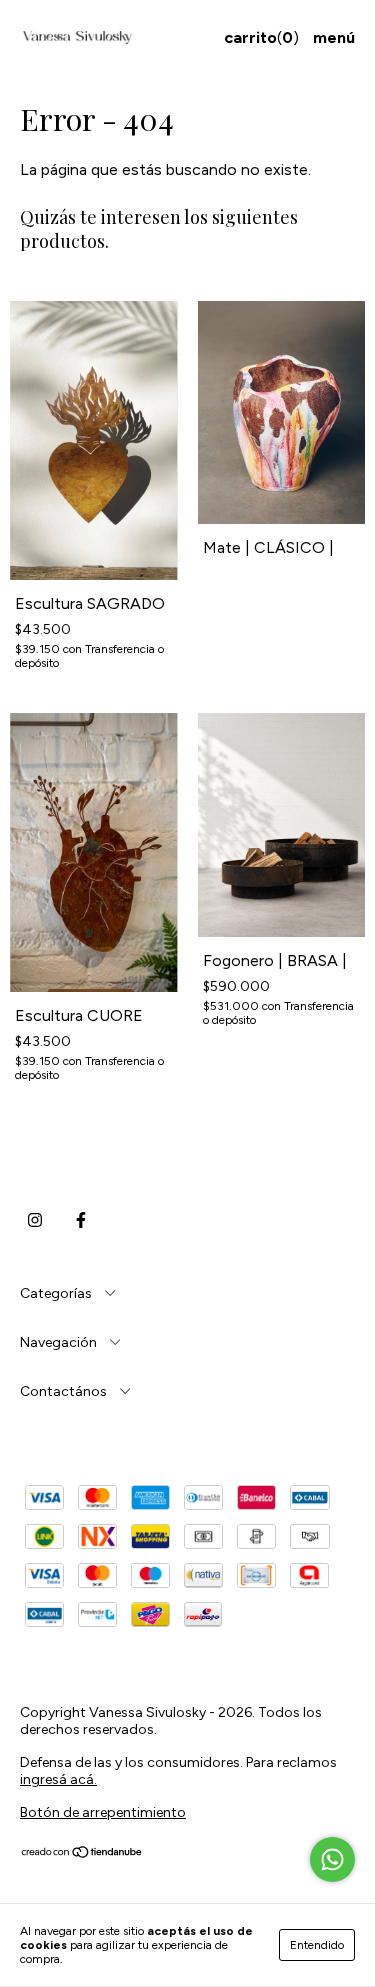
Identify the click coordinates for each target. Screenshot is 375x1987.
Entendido (317, 1945)
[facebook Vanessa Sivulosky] (81, 1220)
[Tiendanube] (82, 1854)
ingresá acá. (58, 1779)
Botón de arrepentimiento (103, 1812)
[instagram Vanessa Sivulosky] (35, 1220)
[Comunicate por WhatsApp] (332, 1859)
